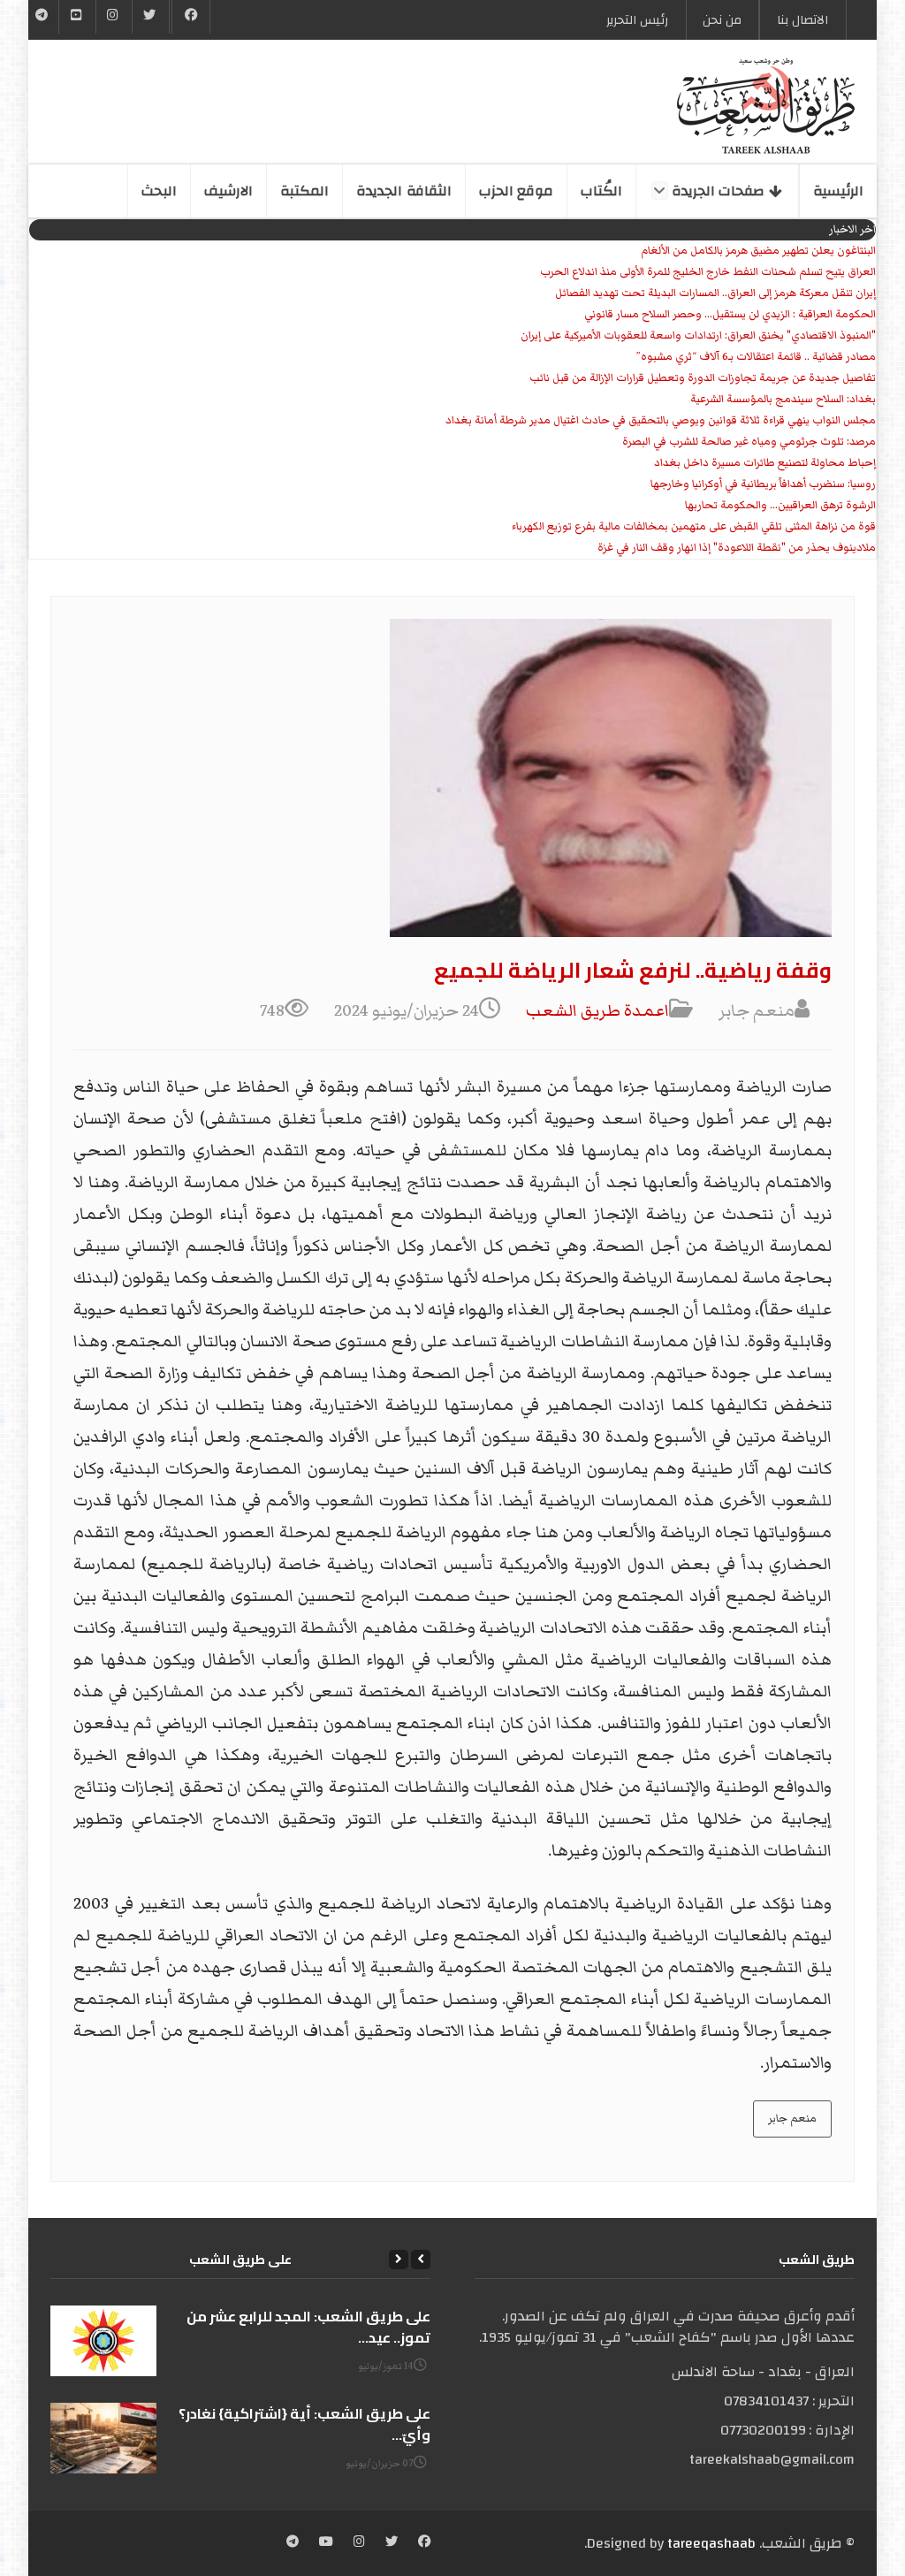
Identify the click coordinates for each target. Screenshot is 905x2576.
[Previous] (421, 2260)
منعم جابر (792, 2119)
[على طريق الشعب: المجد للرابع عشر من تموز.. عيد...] (103, 2341)
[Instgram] (114, 17)
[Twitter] (150, 17)
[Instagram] (359, 2543)
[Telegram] (42, 17)
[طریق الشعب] (766, 106)
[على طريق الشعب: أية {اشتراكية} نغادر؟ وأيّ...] (103, 2438)
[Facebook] (191, 17)
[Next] (399, 2260)
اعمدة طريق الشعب (597, 1011)
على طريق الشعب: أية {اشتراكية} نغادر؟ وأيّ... (304, 2424)
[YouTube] (77, 17)
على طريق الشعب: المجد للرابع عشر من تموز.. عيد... (308, 2327)
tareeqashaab (711, 2543)
